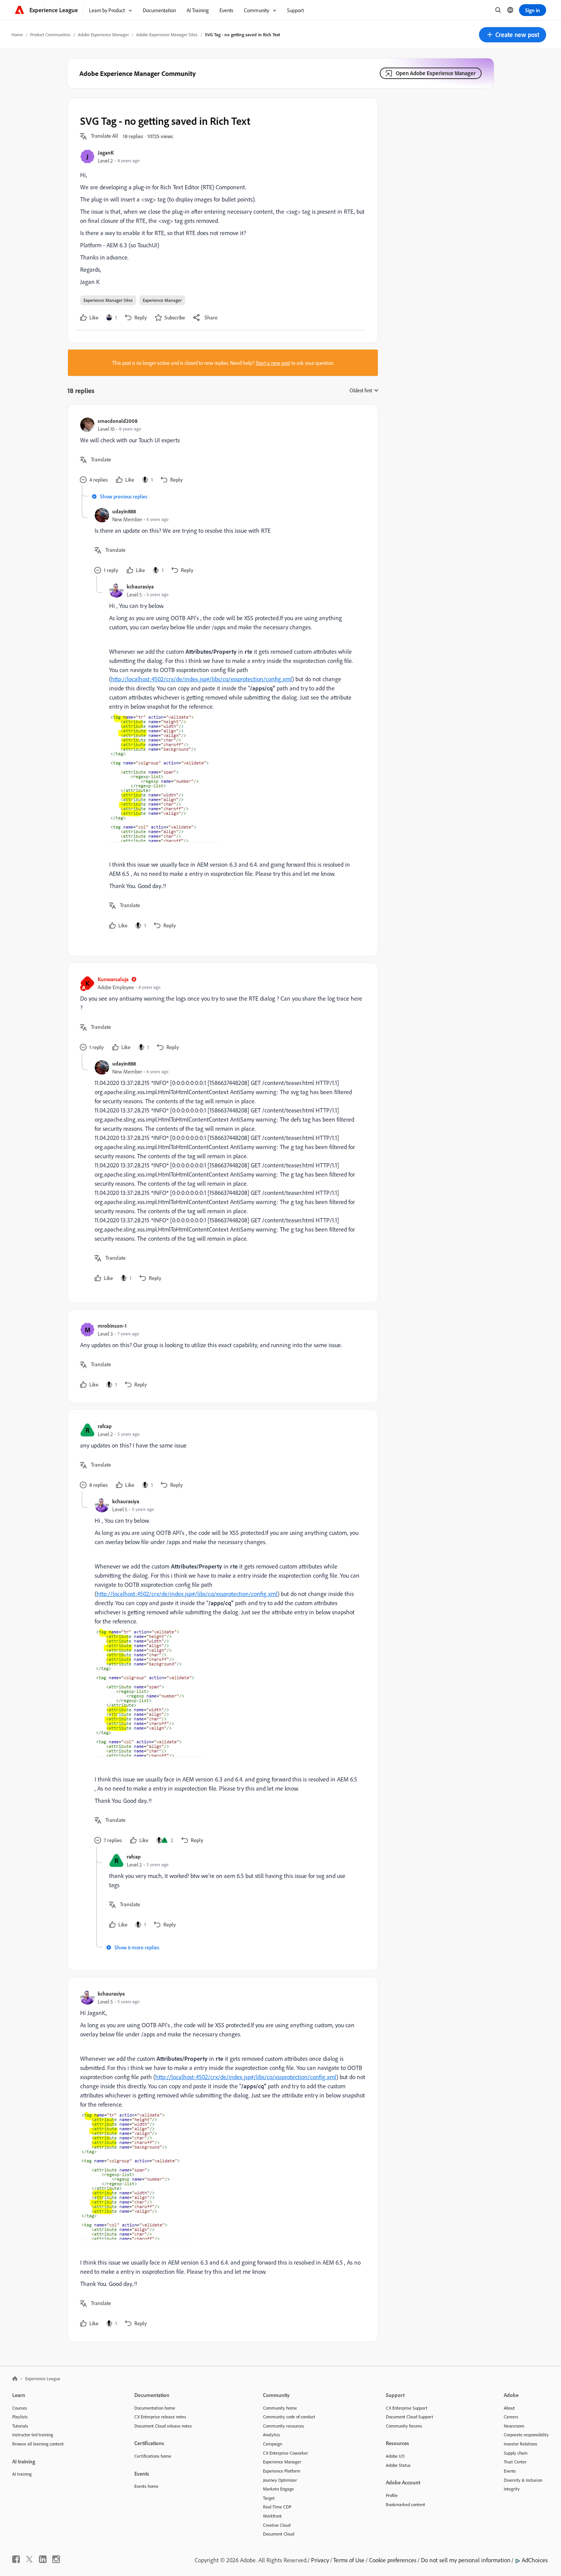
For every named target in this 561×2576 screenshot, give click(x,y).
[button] (513, 35)
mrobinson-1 (112, 1326)
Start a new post (273, 363)
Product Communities (50, 35)
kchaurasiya (140, 586)
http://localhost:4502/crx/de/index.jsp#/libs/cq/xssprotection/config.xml (202, 679)
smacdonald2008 (118, 421)
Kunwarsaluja (113, 979)
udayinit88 (124, 511)
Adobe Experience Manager (103, 35)
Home (17, 35)
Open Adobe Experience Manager (436, 73)
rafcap (105, 1426)
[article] (221, 451)
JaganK (106, 152)
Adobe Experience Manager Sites (167, 35)
